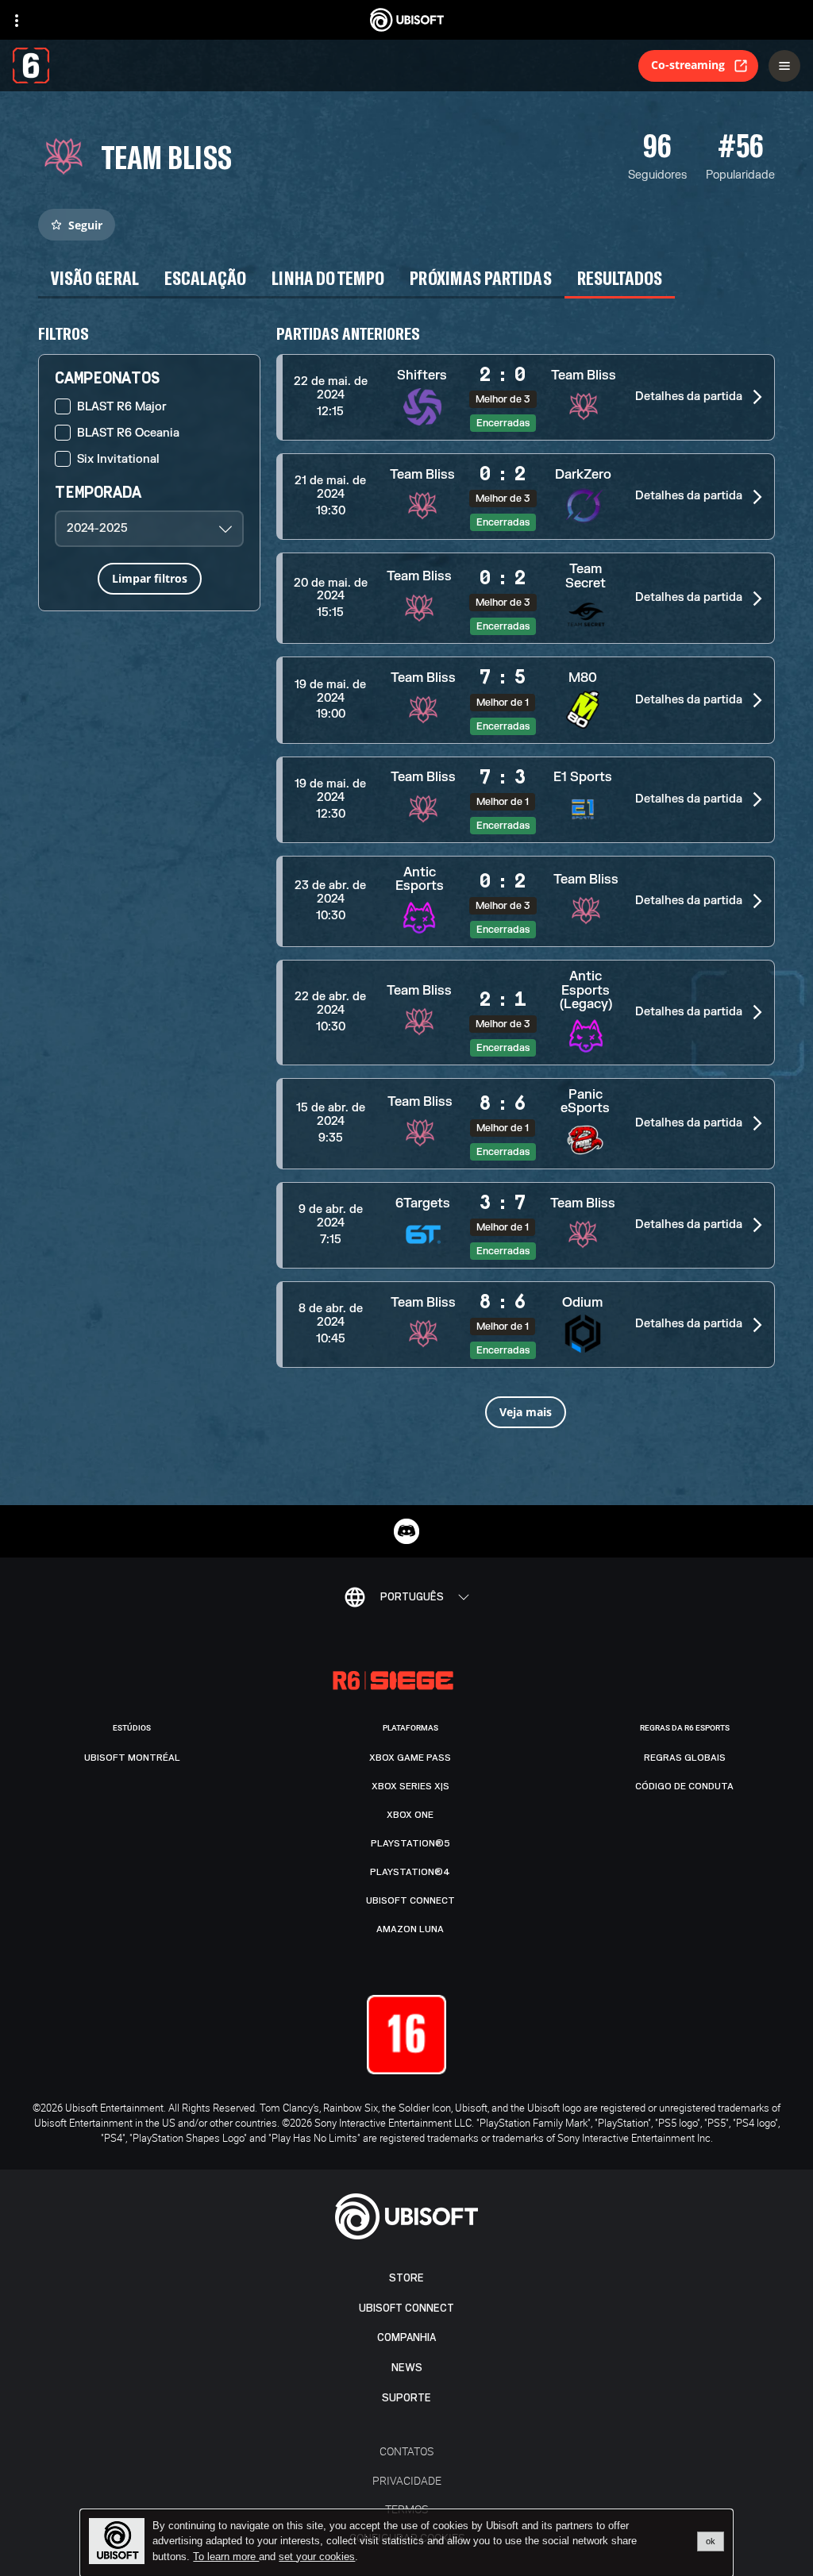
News (407, 2368)
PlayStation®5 (410, 1843)
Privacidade (407, 2480)
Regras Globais (685, 1758)
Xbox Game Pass (410, 1758)
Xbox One (410, 1815)
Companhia (406, 2337)
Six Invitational (118, 459)
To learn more (226, 2557)
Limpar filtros (150, 578)
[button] (526, 397)
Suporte (406, 2398)
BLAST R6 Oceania (128, 433)
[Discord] (406, 1531)
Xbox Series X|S (410, 1786)
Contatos (406, 2451)
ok (711, 2541)
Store (406, 2278)
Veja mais (526, 1412)
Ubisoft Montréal (132, 1758)
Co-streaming (688, 65)
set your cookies (317, 2557)
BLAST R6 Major (122, 407)
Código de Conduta (684, 1786)
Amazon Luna (410, 1929)
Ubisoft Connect (406, 2308)
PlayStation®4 (410, 1872)
